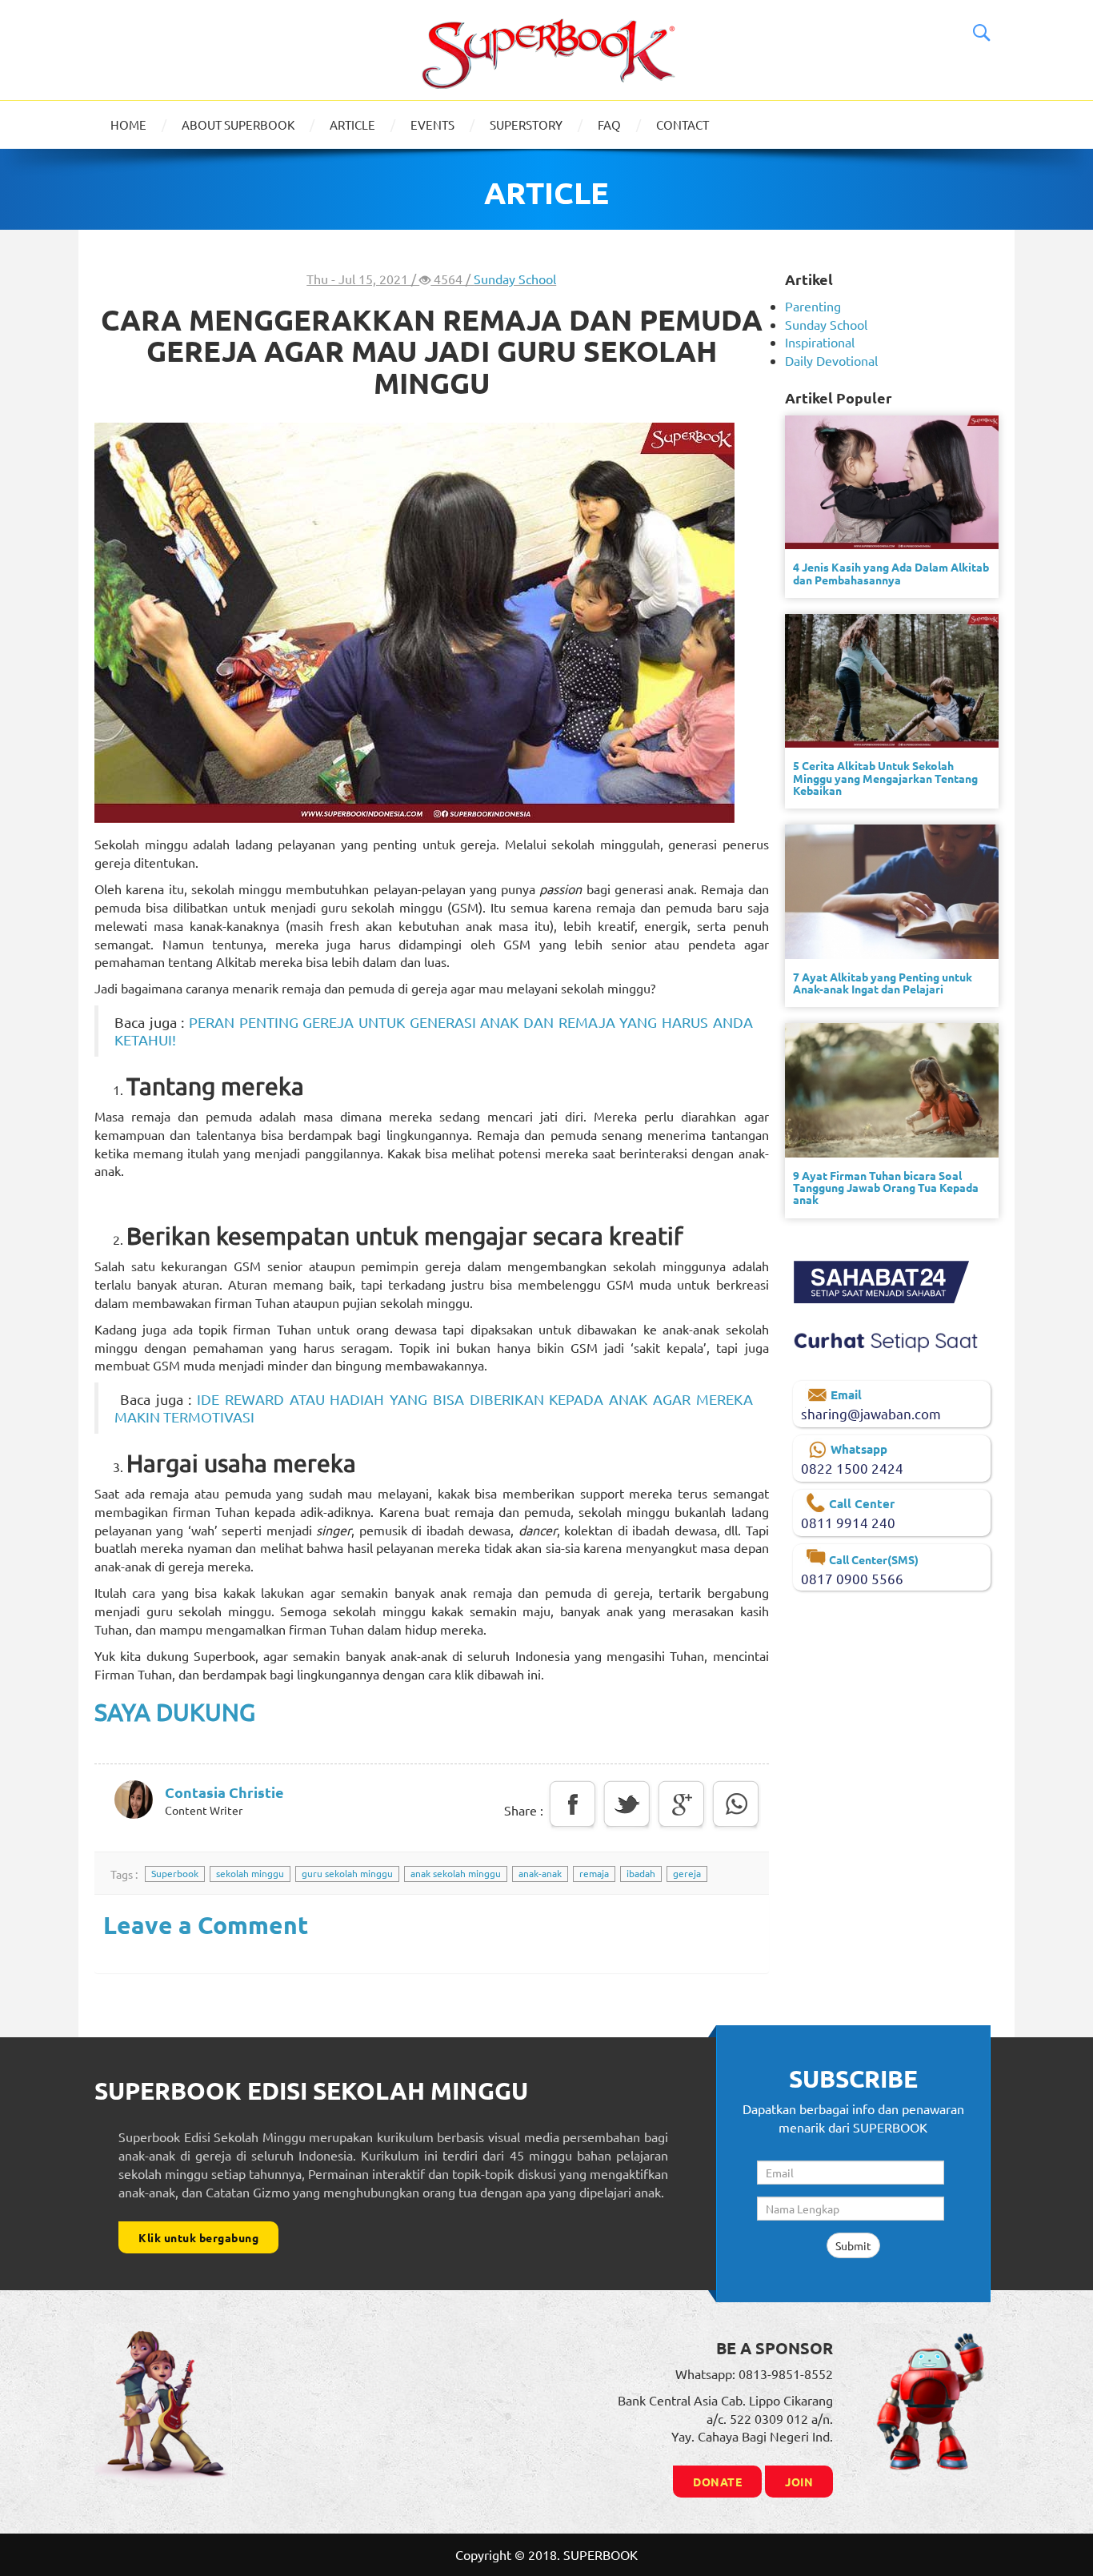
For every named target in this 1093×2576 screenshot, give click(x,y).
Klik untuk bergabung (198, 2237)
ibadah (641, 1873)
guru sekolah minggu (347, 1873)
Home (128, 124)
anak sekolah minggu (456, 1873)
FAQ (609, 124)
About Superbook (238, 124)
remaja (594, 1873)
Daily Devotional (831, 360)
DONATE (717, 2482)
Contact (683, 124)
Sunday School (515, 279)
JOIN (799, 2482)
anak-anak (540, 1873)
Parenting (813, 306)
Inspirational (820, 342)
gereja (687, 1873)
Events (432, 124)
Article (352, 124)
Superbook (175, 1873)
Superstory (526, 124)
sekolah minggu (250, 1873)
